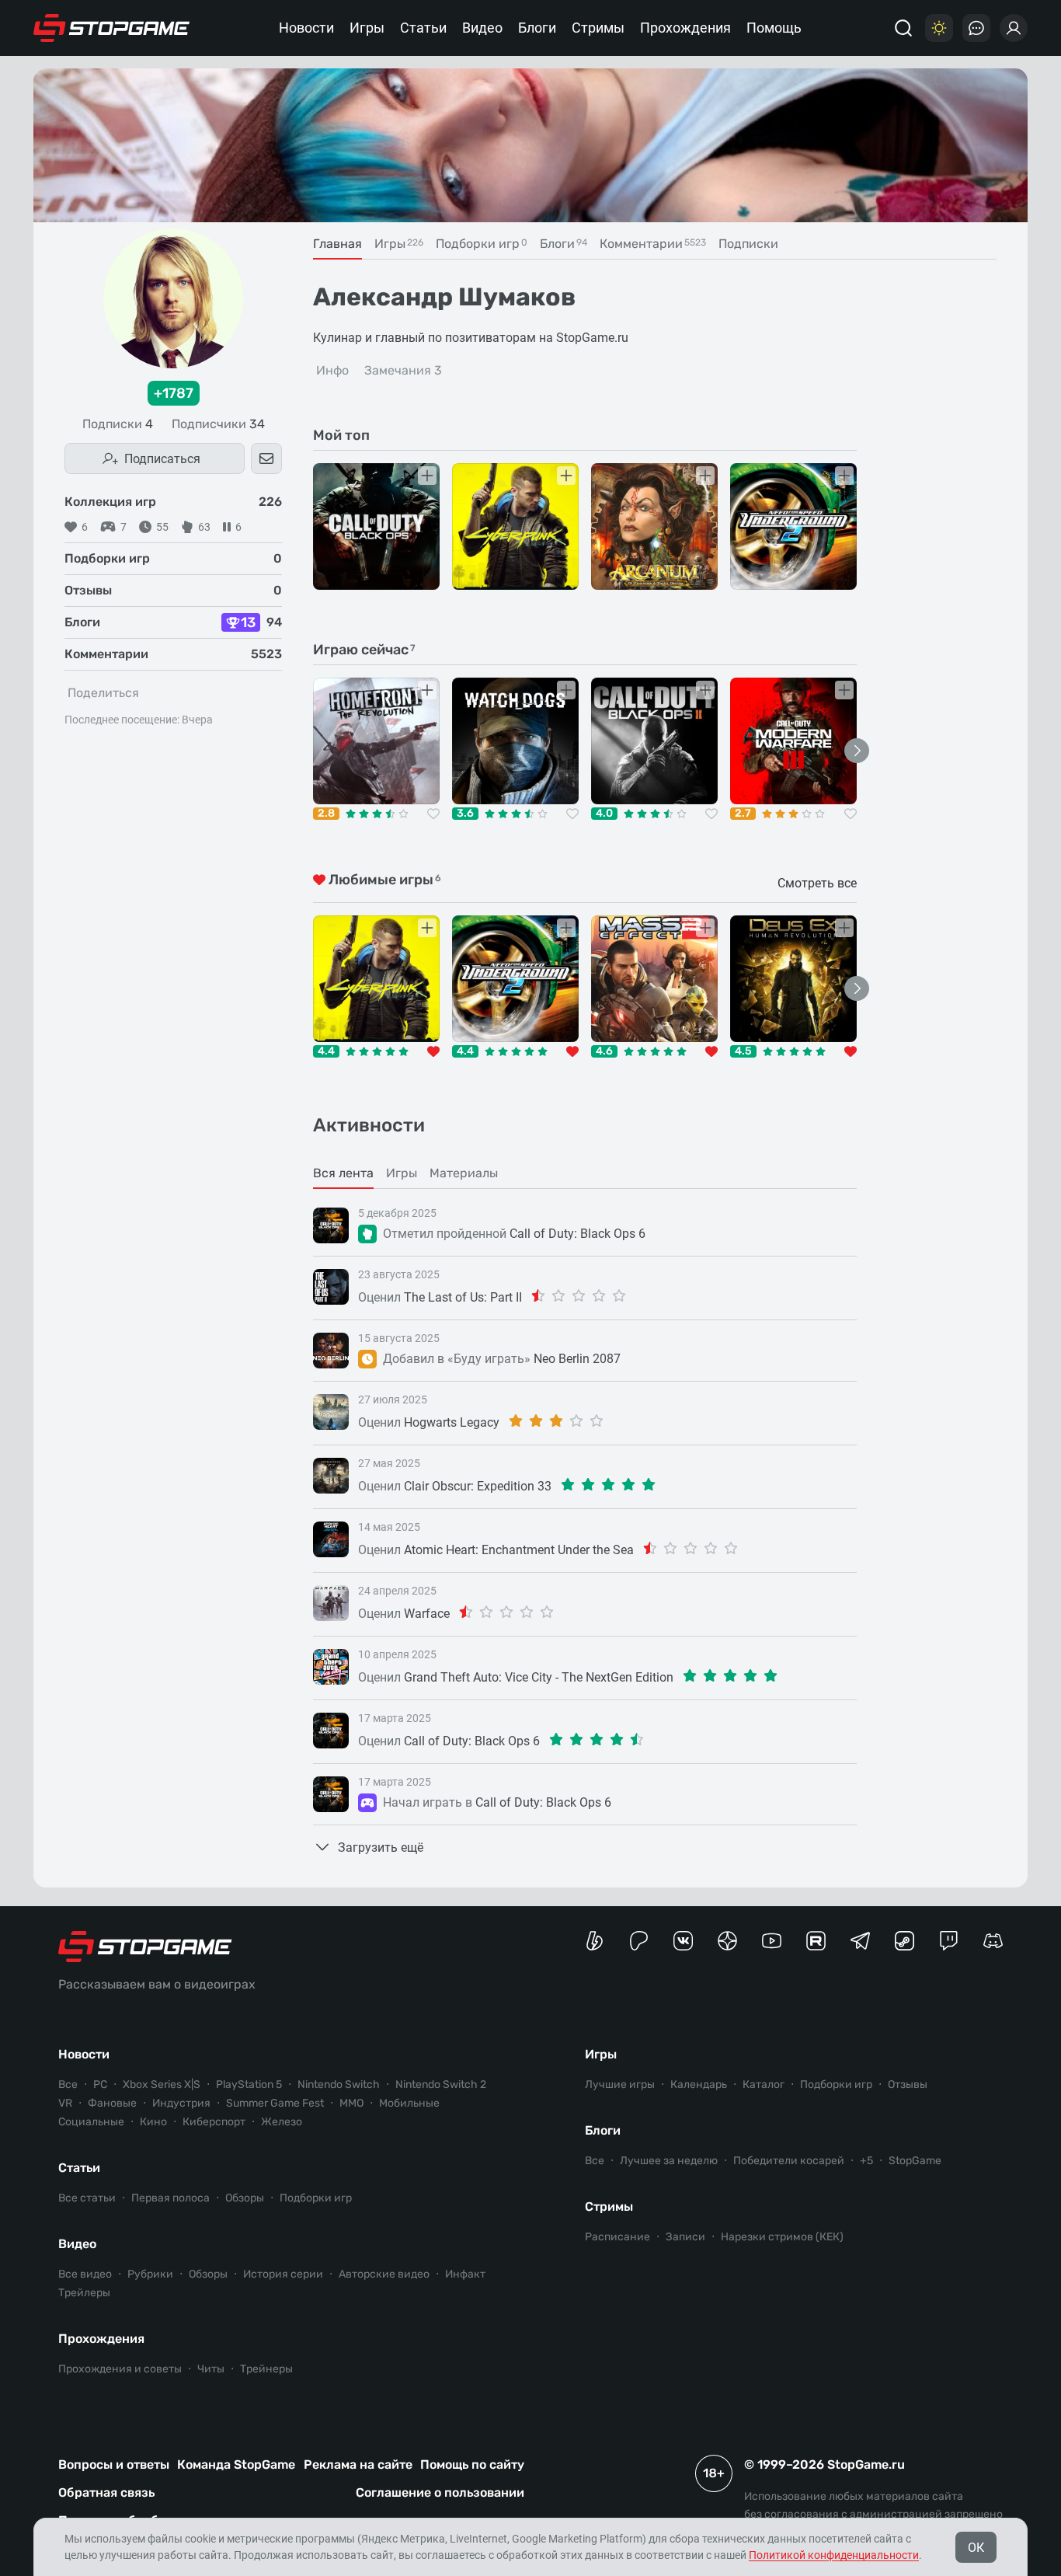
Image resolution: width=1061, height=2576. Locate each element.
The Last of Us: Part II (463, 1297)
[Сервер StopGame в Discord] (993, 1941)
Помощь (774, 28)
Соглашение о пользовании (440, 2492)
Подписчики (218, 424)
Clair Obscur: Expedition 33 (478, 1486)
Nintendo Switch (339, 2085)
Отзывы (908, 2085)
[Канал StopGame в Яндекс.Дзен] (727, 1941)
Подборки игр (316, 2198)
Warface (427, 1614)
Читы (211, 2369)
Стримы (598, 28)
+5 (866, 2161)
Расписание (617, 2237)
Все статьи (87, 2198)
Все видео (85, 2274)
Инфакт (465, 2274)
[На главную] (112, 28)
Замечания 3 (403, 370)
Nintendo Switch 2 (441, 2085)
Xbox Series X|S (162, 2085)
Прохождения (685, 28)
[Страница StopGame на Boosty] (595, 1941)
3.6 (465, 814)
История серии (283, 2274)
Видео (482, 28)
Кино (153, 2122)
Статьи (423, 28)
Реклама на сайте (358, 2464)
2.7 (743, 814)
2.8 (326, 814)
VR (65, 2103)
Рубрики (150, 2274)
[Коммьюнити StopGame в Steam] (904, 1941)
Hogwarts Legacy (452, 1422)
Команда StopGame (236, 2464)
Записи (685, 2237)
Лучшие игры (620, 2085)
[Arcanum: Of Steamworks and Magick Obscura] (654, 526)
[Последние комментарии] (976, 28)
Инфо (332, 370)
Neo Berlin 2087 (577, 1359)
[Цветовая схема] (939, 28)
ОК (976, 2548)
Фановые (112, 2103)
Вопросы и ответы (114, 2464)
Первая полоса (170, 2198)
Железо (282, 2122)
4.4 (326, 1051)
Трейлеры (84, 2293)
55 (162, 527)
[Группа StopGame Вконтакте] (683, 1941)
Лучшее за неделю (669, 2161)
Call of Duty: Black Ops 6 (577, 1234)
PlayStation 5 (249, 2085)
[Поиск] (903, 28)
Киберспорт (214, 2122)
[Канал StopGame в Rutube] (816, 1941)
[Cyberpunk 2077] (515, 526)
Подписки (118, 424)
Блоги (537, 28)
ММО (351, 2103)
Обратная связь (106, 2492)
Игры (367, 28)
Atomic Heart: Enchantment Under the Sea (519, 1550)
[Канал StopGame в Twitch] (949, 1941)
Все (68, 2085)
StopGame (915, 2161)
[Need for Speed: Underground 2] (793, 526)
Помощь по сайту (472, 2464)
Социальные (91, 2122)
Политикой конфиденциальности (834, 2555)
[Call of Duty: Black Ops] (376, 526)
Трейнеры (266, 2369)
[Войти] (1014, 28)
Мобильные (409, 2103)
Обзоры (245, 2198)
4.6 (604, 1051)
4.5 (743, 1051)
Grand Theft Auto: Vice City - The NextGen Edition (539, 1677)
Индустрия (181, 2103)
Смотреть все (817, 883)
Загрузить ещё (381, 1847)
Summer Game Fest (275, 2103)
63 (204, 527)
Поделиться (103, 693)
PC (100, 2085)
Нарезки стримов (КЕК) (782, 2237)
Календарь (699, 2085)
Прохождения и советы (120, 2369)
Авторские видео (384, 2274)
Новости (306, 28)
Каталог (764, 2085)
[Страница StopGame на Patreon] (639, 1941)
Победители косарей (789, 2161)
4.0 (604, 814)
